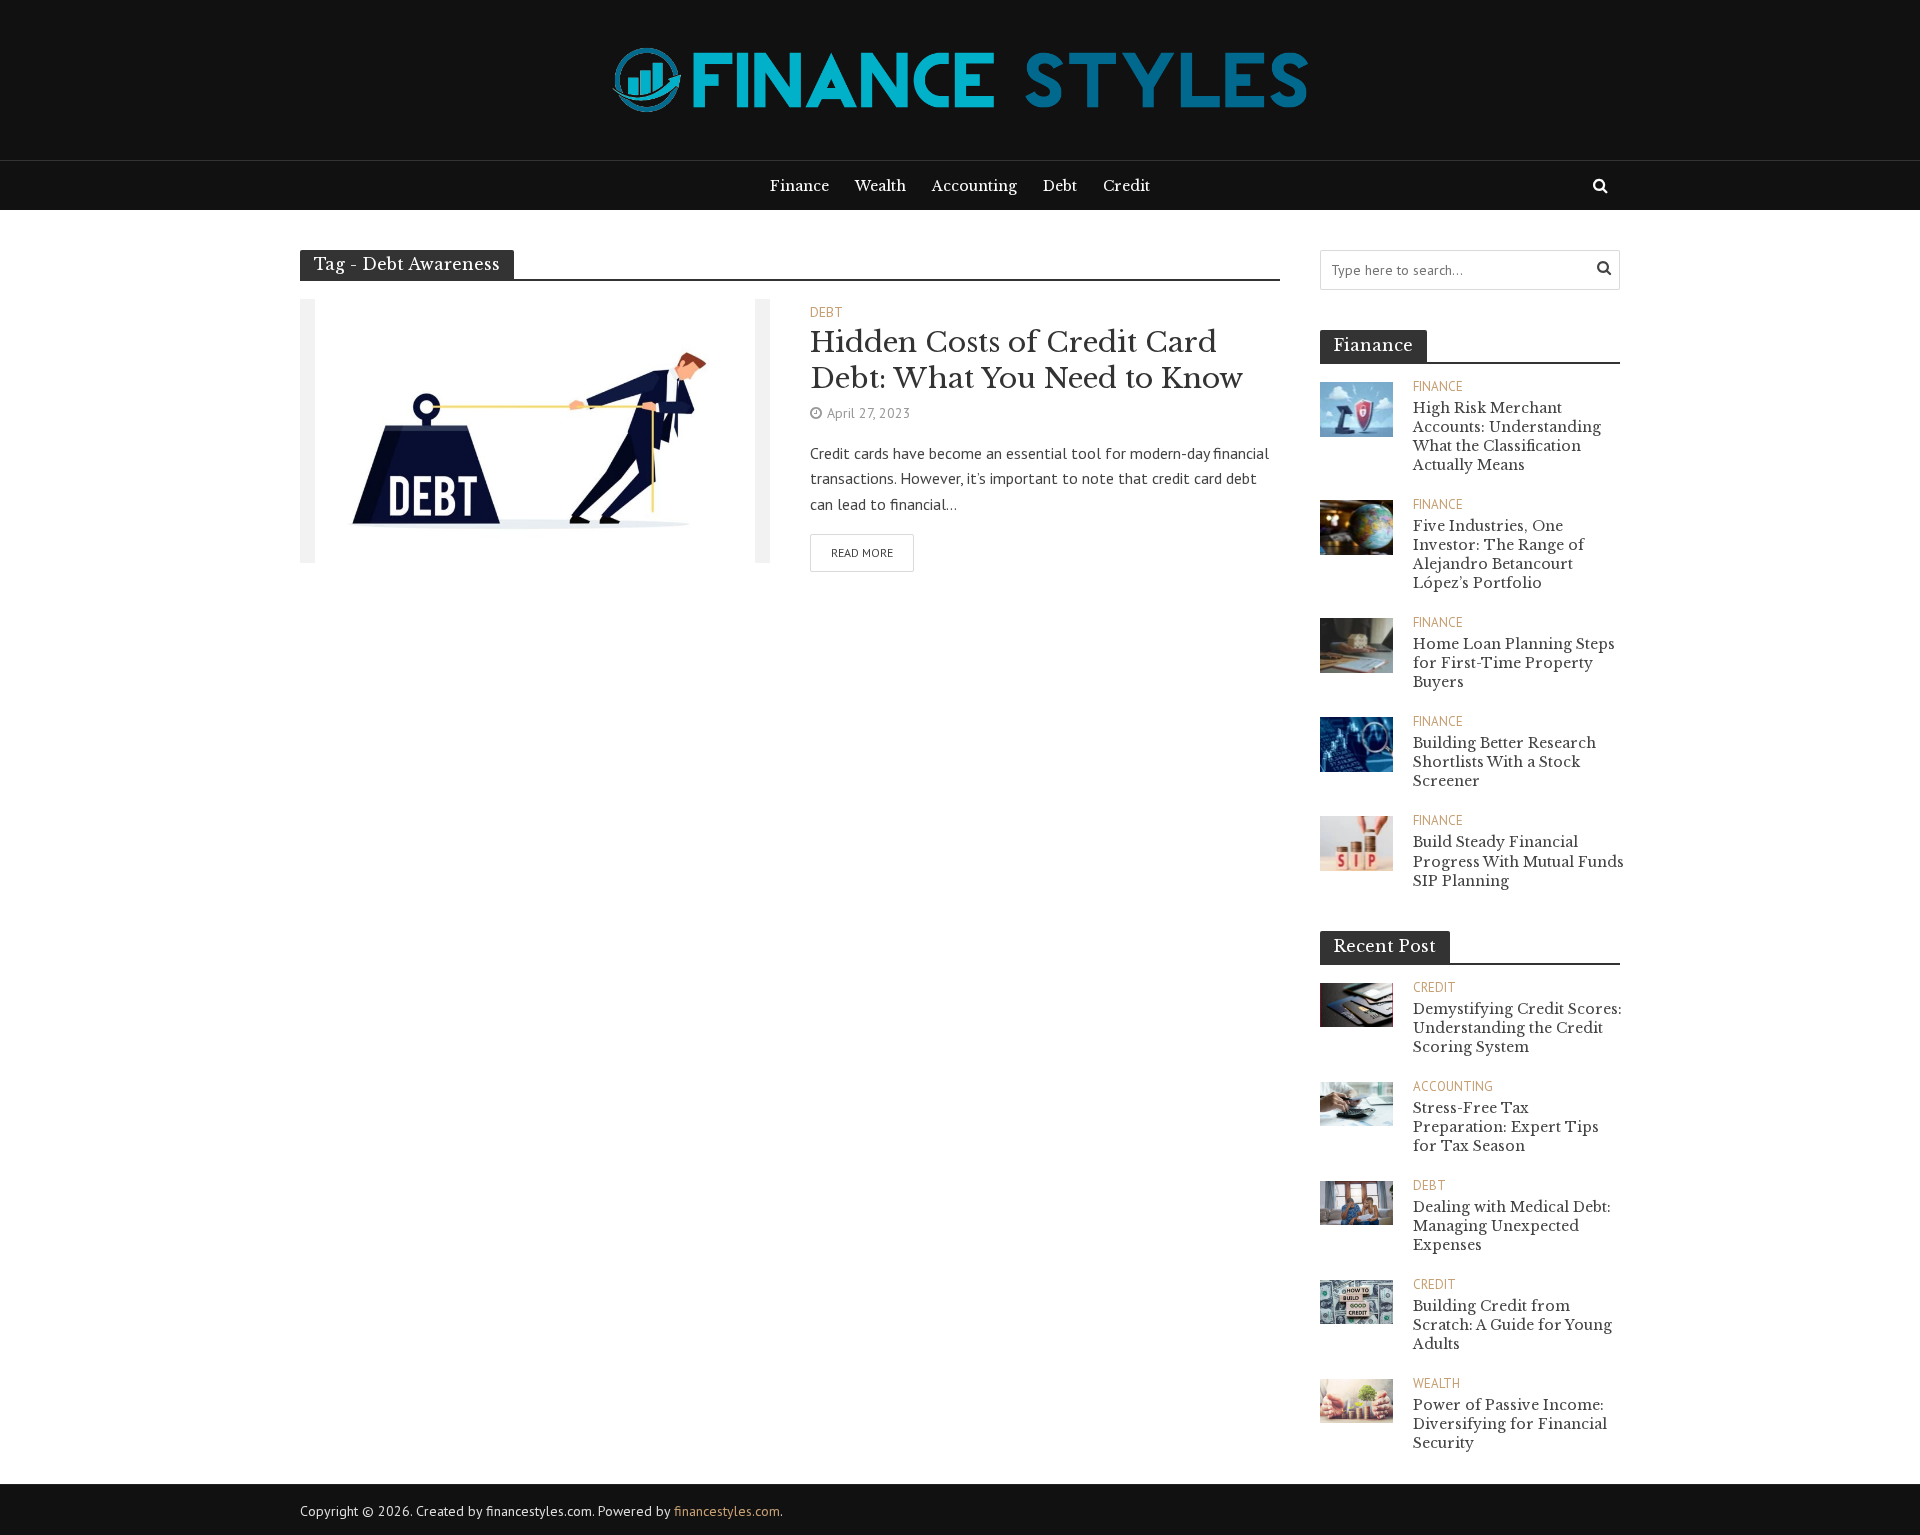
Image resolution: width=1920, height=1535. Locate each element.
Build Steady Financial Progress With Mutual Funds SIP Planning (1518, 861)
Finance (799, 186)
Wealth (880, 186)
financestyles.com (727, 1511)
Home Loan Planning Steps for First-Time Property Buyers (1514, 663)
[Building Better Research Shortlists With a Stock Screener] (1356, 742)
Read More (862, 552)
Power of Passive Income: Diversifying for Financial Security (1510, 1424)
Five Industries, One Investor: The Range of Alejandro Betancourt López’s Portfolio (1498, 554)
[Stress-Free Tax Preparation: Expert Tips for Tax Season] (1356, 1101)
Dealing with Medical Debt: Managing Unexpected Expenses (1512, 1226)
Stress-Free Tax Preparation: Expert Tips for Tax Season (1506, 1127)
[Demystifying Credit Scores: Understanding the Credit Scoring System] (1356, 1002)
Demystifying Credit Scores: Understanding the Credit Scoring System (1517, 1028)
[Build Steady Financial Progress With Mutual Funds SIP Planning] (1356, 841)
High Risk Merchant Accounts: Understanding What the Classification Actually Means (1507, 436)
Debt (1060, 186)
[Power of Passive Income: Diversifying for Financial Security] (1356, 1399)
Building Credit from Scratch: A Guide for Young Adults (1512, 1325)
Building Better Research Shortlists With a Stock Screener (1504, 762)
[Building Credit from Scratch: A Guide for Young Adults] (1356, 1300)
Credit (1126, 186)
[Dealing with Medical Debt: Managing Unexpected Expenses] (1356, 1201)
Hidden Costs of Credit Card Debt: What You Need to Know (1026, 360)
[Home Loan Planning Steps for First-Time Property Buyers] (1356, 643)
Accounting (974, 186)
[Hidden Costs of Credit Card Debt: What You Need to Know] (535, 429)
